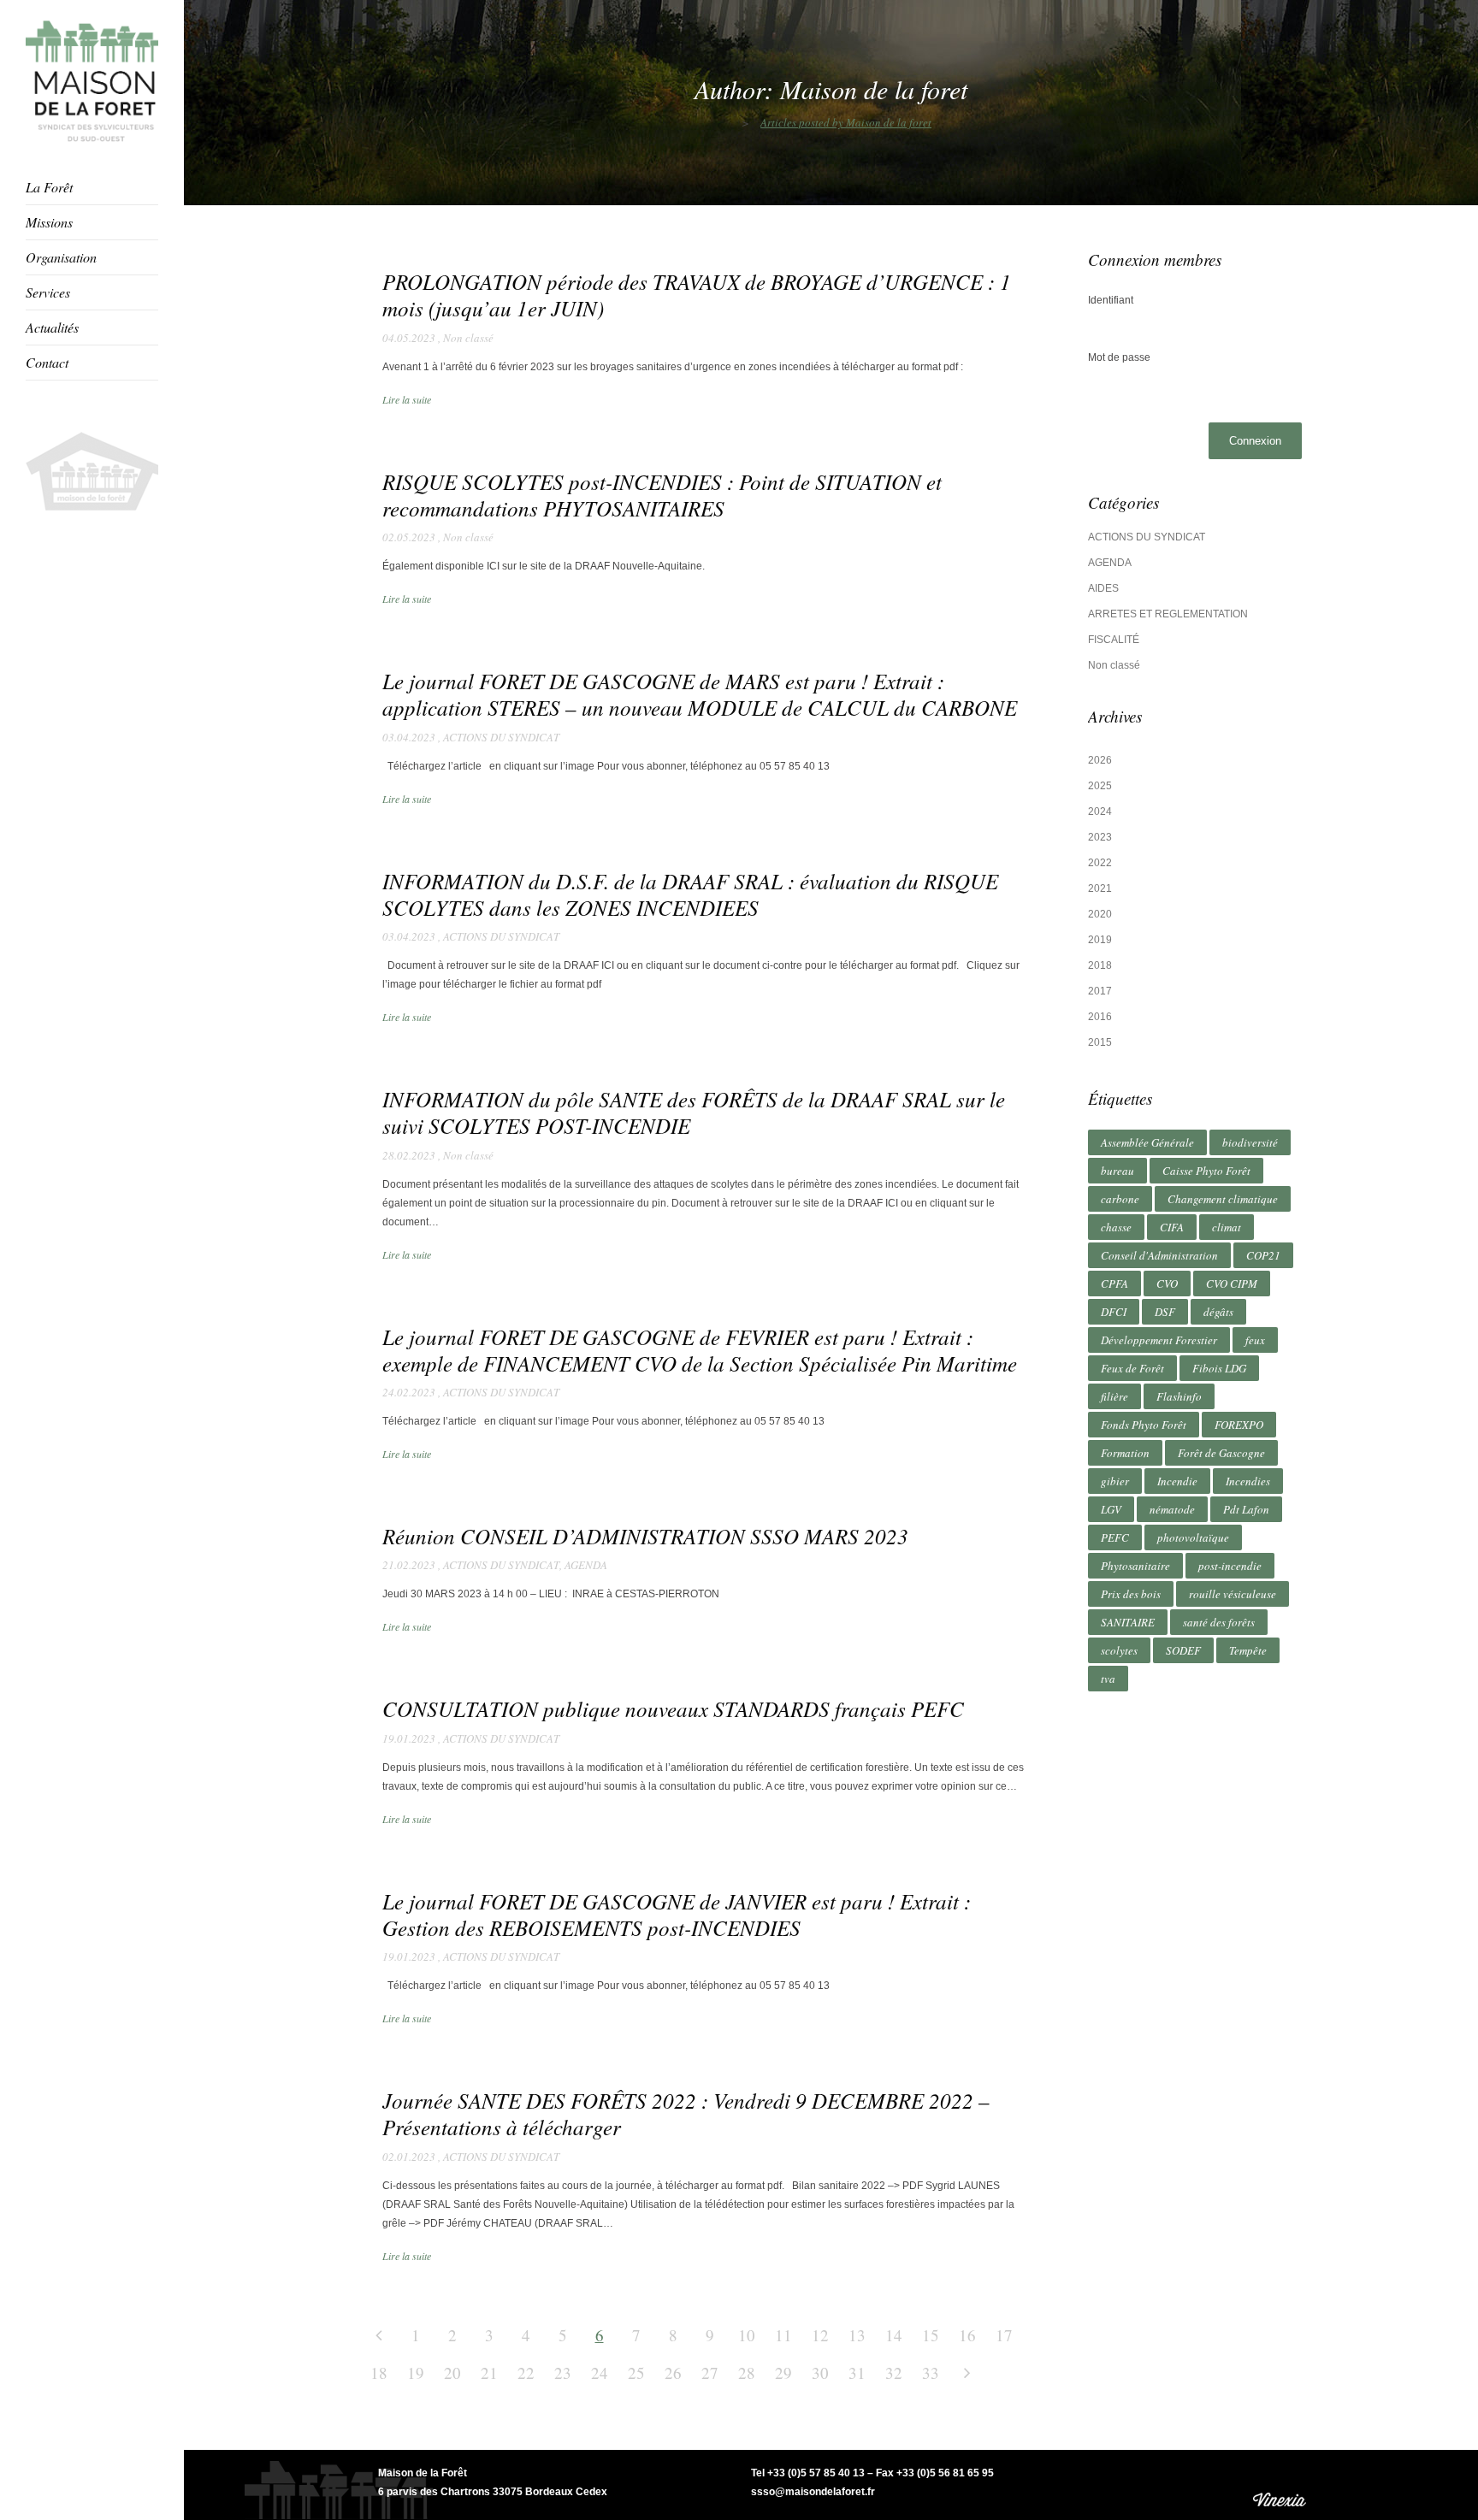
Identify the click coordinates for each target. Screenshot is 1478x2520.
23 (563, 2372)
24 (600, 2372)
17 (1004, 2335)
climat (1227, 1227)
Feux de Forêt (1132, 1368)
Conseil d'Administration (1159, 1255)
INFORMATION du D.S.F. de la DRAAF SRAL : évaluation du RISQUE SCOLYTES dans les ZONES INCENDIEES (690, 894)
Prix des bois (1131, 1594)
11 (783, 2335)
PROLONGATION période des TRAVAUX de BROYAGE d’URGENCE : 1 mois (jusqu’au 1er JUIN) (697, 295)
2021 (1100, 888)
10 (747, 2335)
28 (747, 2372)
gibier (1115, 1481)
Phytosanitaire (1135, 1566)
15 (931, 2335)
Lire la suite (407, 399)
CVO (1167, 1284)
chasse (1116, 1227)
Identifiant (1111, 300)
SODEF (1183, 1650)
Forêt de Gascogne (1221, 1453)
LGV (1111, 1509)
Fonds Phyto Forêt (1144, 1425)
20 (452, 2372)
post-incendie (1230, 1566)
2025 (1100, 786)
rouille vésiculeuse (1233, 1594)
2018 (1100, 965)
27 (710, 2372)
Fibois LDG (1219, 1368)
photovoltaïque (1193, 1537)
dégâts (1218, 1312)
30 (820, 2372)
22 (526, 2372)
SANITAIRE (1128, 1622)
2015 (1100, 1042)
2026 (1100, 760)
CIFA (1172, 1227)
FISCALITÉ (1114, 640)
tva (1108, 1679)
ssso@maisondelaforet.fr (813, 2492)
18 (379, 2372)
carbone (1120, 1199)
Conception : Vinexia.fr (1281, 2485)
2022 (1100, 863)
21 (489, 2372)
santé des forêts (1219, 1622)
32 (894, 2372)
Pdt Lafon (1246, 1509)
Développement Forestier (1159, 1340)
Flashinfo (1179, 1396)
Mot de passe (1119, 357)
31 (857, 2372)
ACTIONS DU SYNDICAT (501, 737)
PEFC (1115, 1537)
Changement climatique (1223, 1199)
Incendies (1248, 1481)
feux (1255, 1340)
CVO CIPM (1232, 1284)
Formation (1125, 1453)
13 (857, 2335)
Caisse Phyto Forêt (1206, 1171)
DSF (1165, 1312)
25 (636, 2372)
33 (931, 2372)
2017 (1100, 991)
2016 (1100, 1017)
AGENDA (586, 1565)
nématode (1172, 1509)
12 (820, 2335)
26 (673, 2372)
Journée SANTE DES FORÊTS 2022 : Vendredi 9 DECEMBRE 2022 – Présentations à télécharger (686, 2113)
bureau (1117, 1171)
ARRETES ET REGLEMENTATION (1168, 614)
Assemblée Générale (1147, 1142)
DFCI (1114, 1312)
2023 (1100, 837)
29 (783, 2372)
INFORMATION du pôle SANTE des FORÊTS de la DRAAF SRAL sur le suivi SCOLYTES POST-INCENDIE (694, 1112)
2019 (1100, 940)
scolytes (1119, 1650)
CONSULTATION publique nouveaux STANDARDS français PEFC (673, 1709)
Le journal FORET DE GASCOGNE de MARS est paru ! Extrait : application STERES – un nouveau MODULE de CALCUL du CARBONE (700, 694)
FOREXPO (1239, 1425)
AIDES (1103, 588)
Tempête (1248, 1650)
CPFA (1114, 1284)
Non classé (468, 338)
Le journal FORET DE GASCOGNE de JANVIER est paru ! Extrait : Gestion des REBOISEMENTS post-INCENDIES (677, 1914)
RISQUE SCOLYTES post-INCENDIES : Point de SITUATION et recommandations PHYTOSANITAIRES (662, 495)
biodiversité (1250, 1142)
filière (1114, 1396)
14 (894, 2335)
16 (967, 2335)
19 (416, 2372)
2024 (1100, 811)
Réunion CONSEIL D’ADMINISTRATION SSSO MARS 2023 (645, 1536)
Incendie (1177, 1481)
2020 (1100, 914)
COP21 (1263, 1255)
